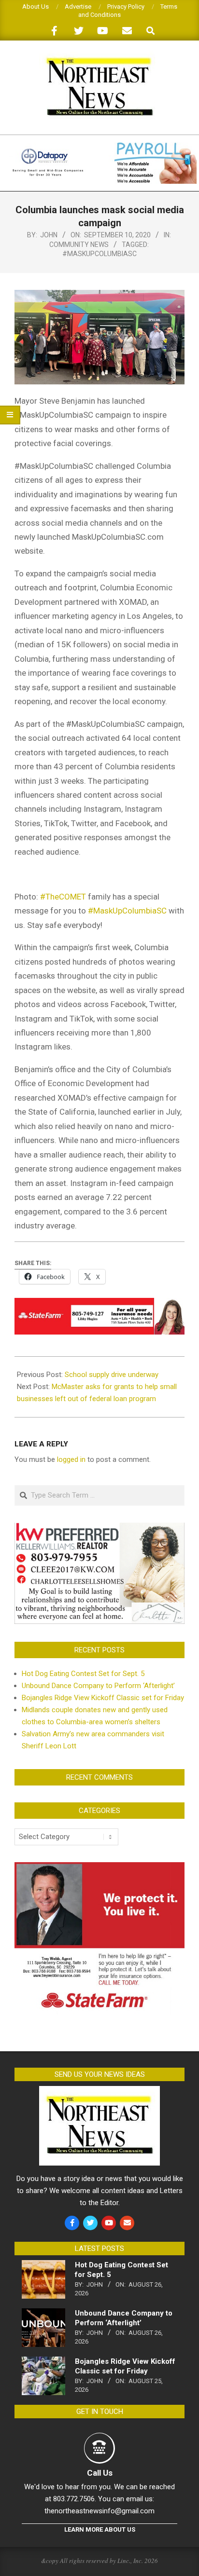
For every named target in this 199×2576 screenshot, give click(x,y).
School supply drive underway (112, 1375)
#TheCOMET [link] (63, 897)
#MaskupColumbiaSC (99, 254)
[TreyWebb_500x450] (99, 1868)
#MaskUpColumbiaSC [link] (127, 911)
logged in (71, 1459)
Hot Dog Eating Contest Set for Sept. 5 (83, 1674)
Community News (79, 245)
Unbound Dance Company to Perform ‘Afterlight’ (98, 1686)
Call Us (100, 2473)
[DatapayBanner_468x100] (99, 146)
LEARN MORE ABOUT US (100, 2529)
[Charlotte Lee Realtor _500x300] (99, 1528)
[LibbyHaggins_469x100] (99, 1305)
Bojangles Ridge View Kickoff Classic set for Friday (103, 1698)
